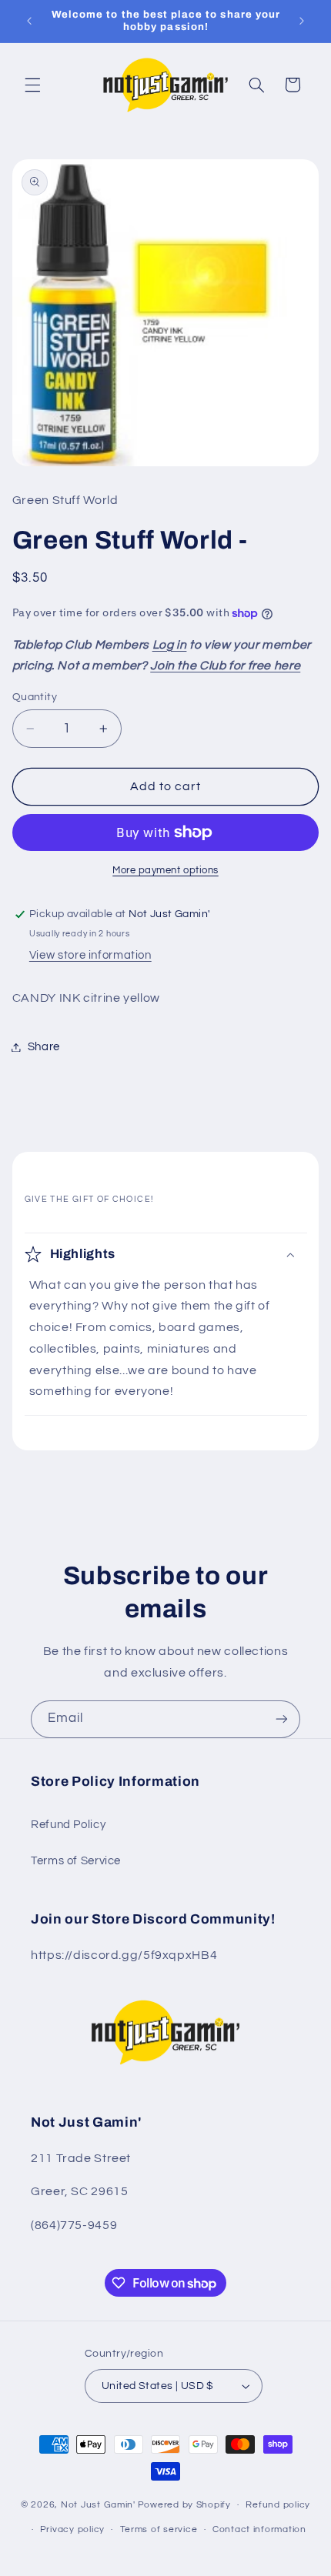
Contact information (259, 2529)
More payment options (165, 871)
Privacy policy (72, 2529)
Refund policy (278, 2505)
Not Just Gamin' (98, 2505)
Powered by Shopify (184, 2505)
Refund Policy (68, 1825)
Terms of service (159, 2529)
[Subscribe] (282, 1719)
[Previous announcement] (29, 21)
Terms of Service (76, 1861)
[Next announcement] (302, 21)
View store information (90, 955)
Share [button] (44, 1047)
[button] (32, 85)
